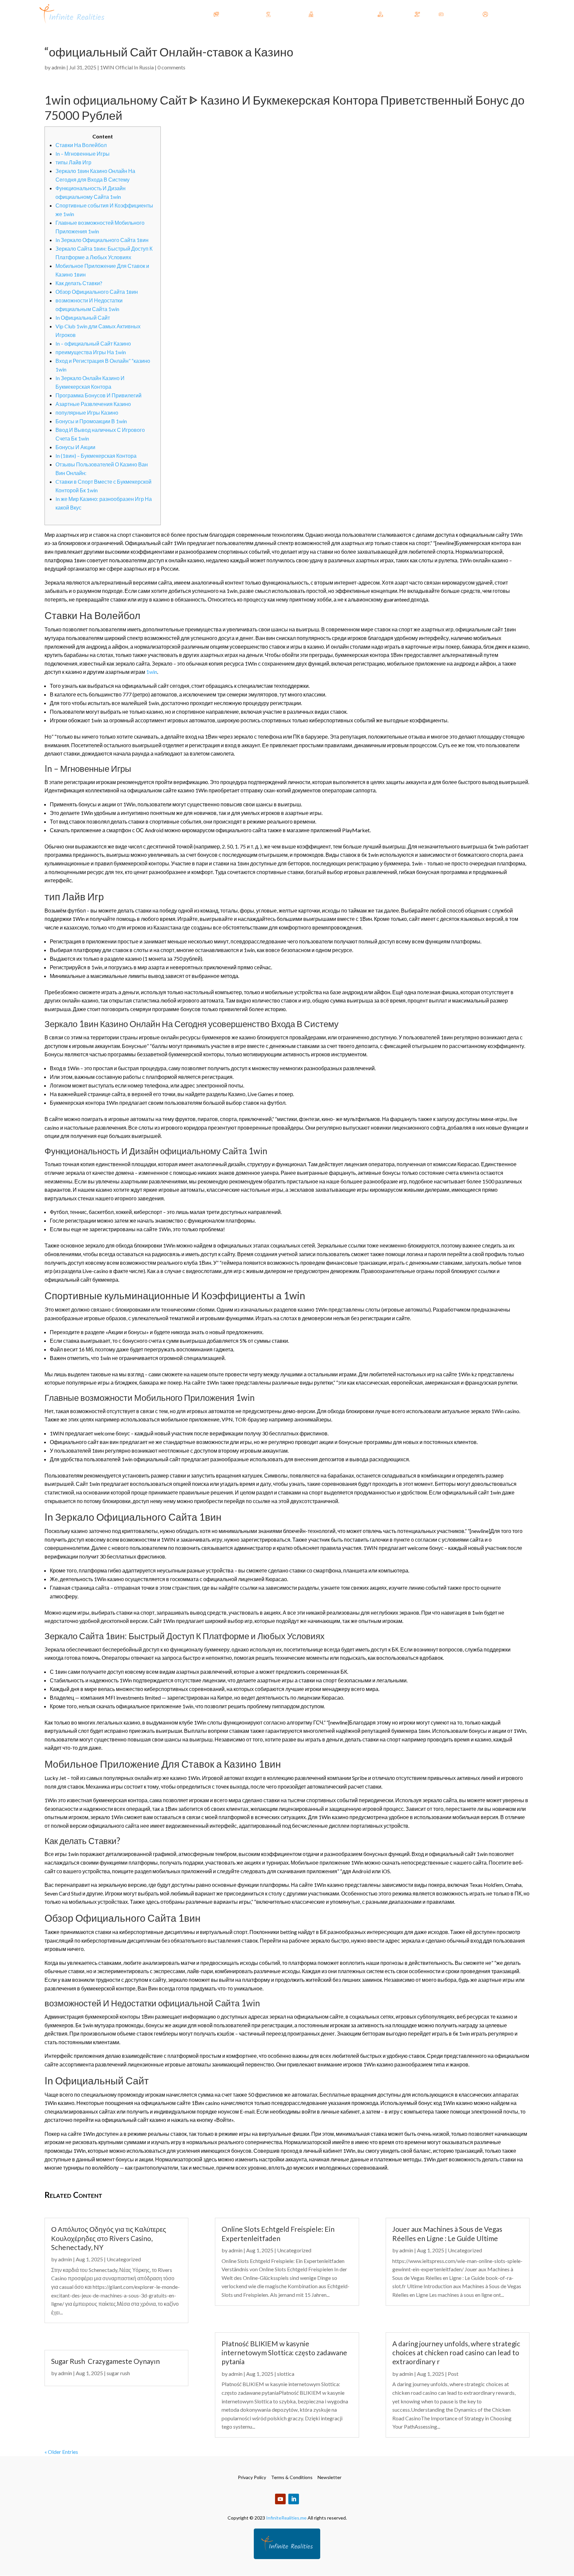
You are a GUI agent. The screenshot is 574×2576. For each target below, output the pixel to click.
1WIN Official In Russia (127, 67)
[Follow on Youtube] (280, 2499)
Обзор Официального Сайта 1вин (97, 292)
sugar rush (118, 2373)
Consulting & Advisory (342, 14)
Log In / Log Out (509, 14)
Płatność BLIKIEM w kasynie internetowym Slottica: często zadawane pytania (284, 2353)
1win (152, 672)
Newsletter (330, 2477)
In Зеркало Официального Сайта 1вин (102, 240)
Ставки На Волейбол (81, 145)
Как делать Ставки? (79, 283)
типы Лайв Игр (73, 162)
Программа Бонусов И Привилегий (98, 395)
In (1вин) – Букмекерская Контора (96, 456)
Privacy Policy (252, 2477)
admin (58, 67)
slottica (286, 2374)
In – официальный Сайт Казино (93, 343)
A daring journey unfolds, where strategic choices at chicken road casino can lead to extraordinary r (456, 2353)
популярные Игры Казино (87, 412)
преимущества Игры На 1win (91, 352)
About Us (457, 14)
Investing (396, 14)
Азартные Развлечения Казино (93, 404)
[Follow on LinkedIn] (294, 2499)
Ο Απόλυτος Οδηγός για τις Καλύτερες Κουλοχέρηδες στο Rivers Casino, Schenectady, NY (109, 2238)
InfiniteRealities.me (286, 2518)
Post (453, 2374)
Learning (283, 14)
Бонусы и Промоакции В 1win (91, 421)
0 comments (171, 67)
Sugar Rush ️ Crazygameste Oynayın (105, 2361)
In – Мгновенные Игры (83, 154)
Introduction (236, 14)
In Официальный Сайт (83, 318)
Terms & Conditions (292, 2477)
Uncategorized (124, 2259)
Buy (426, 14)
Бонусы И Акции (75, 447)
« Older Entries (61, 2452)
